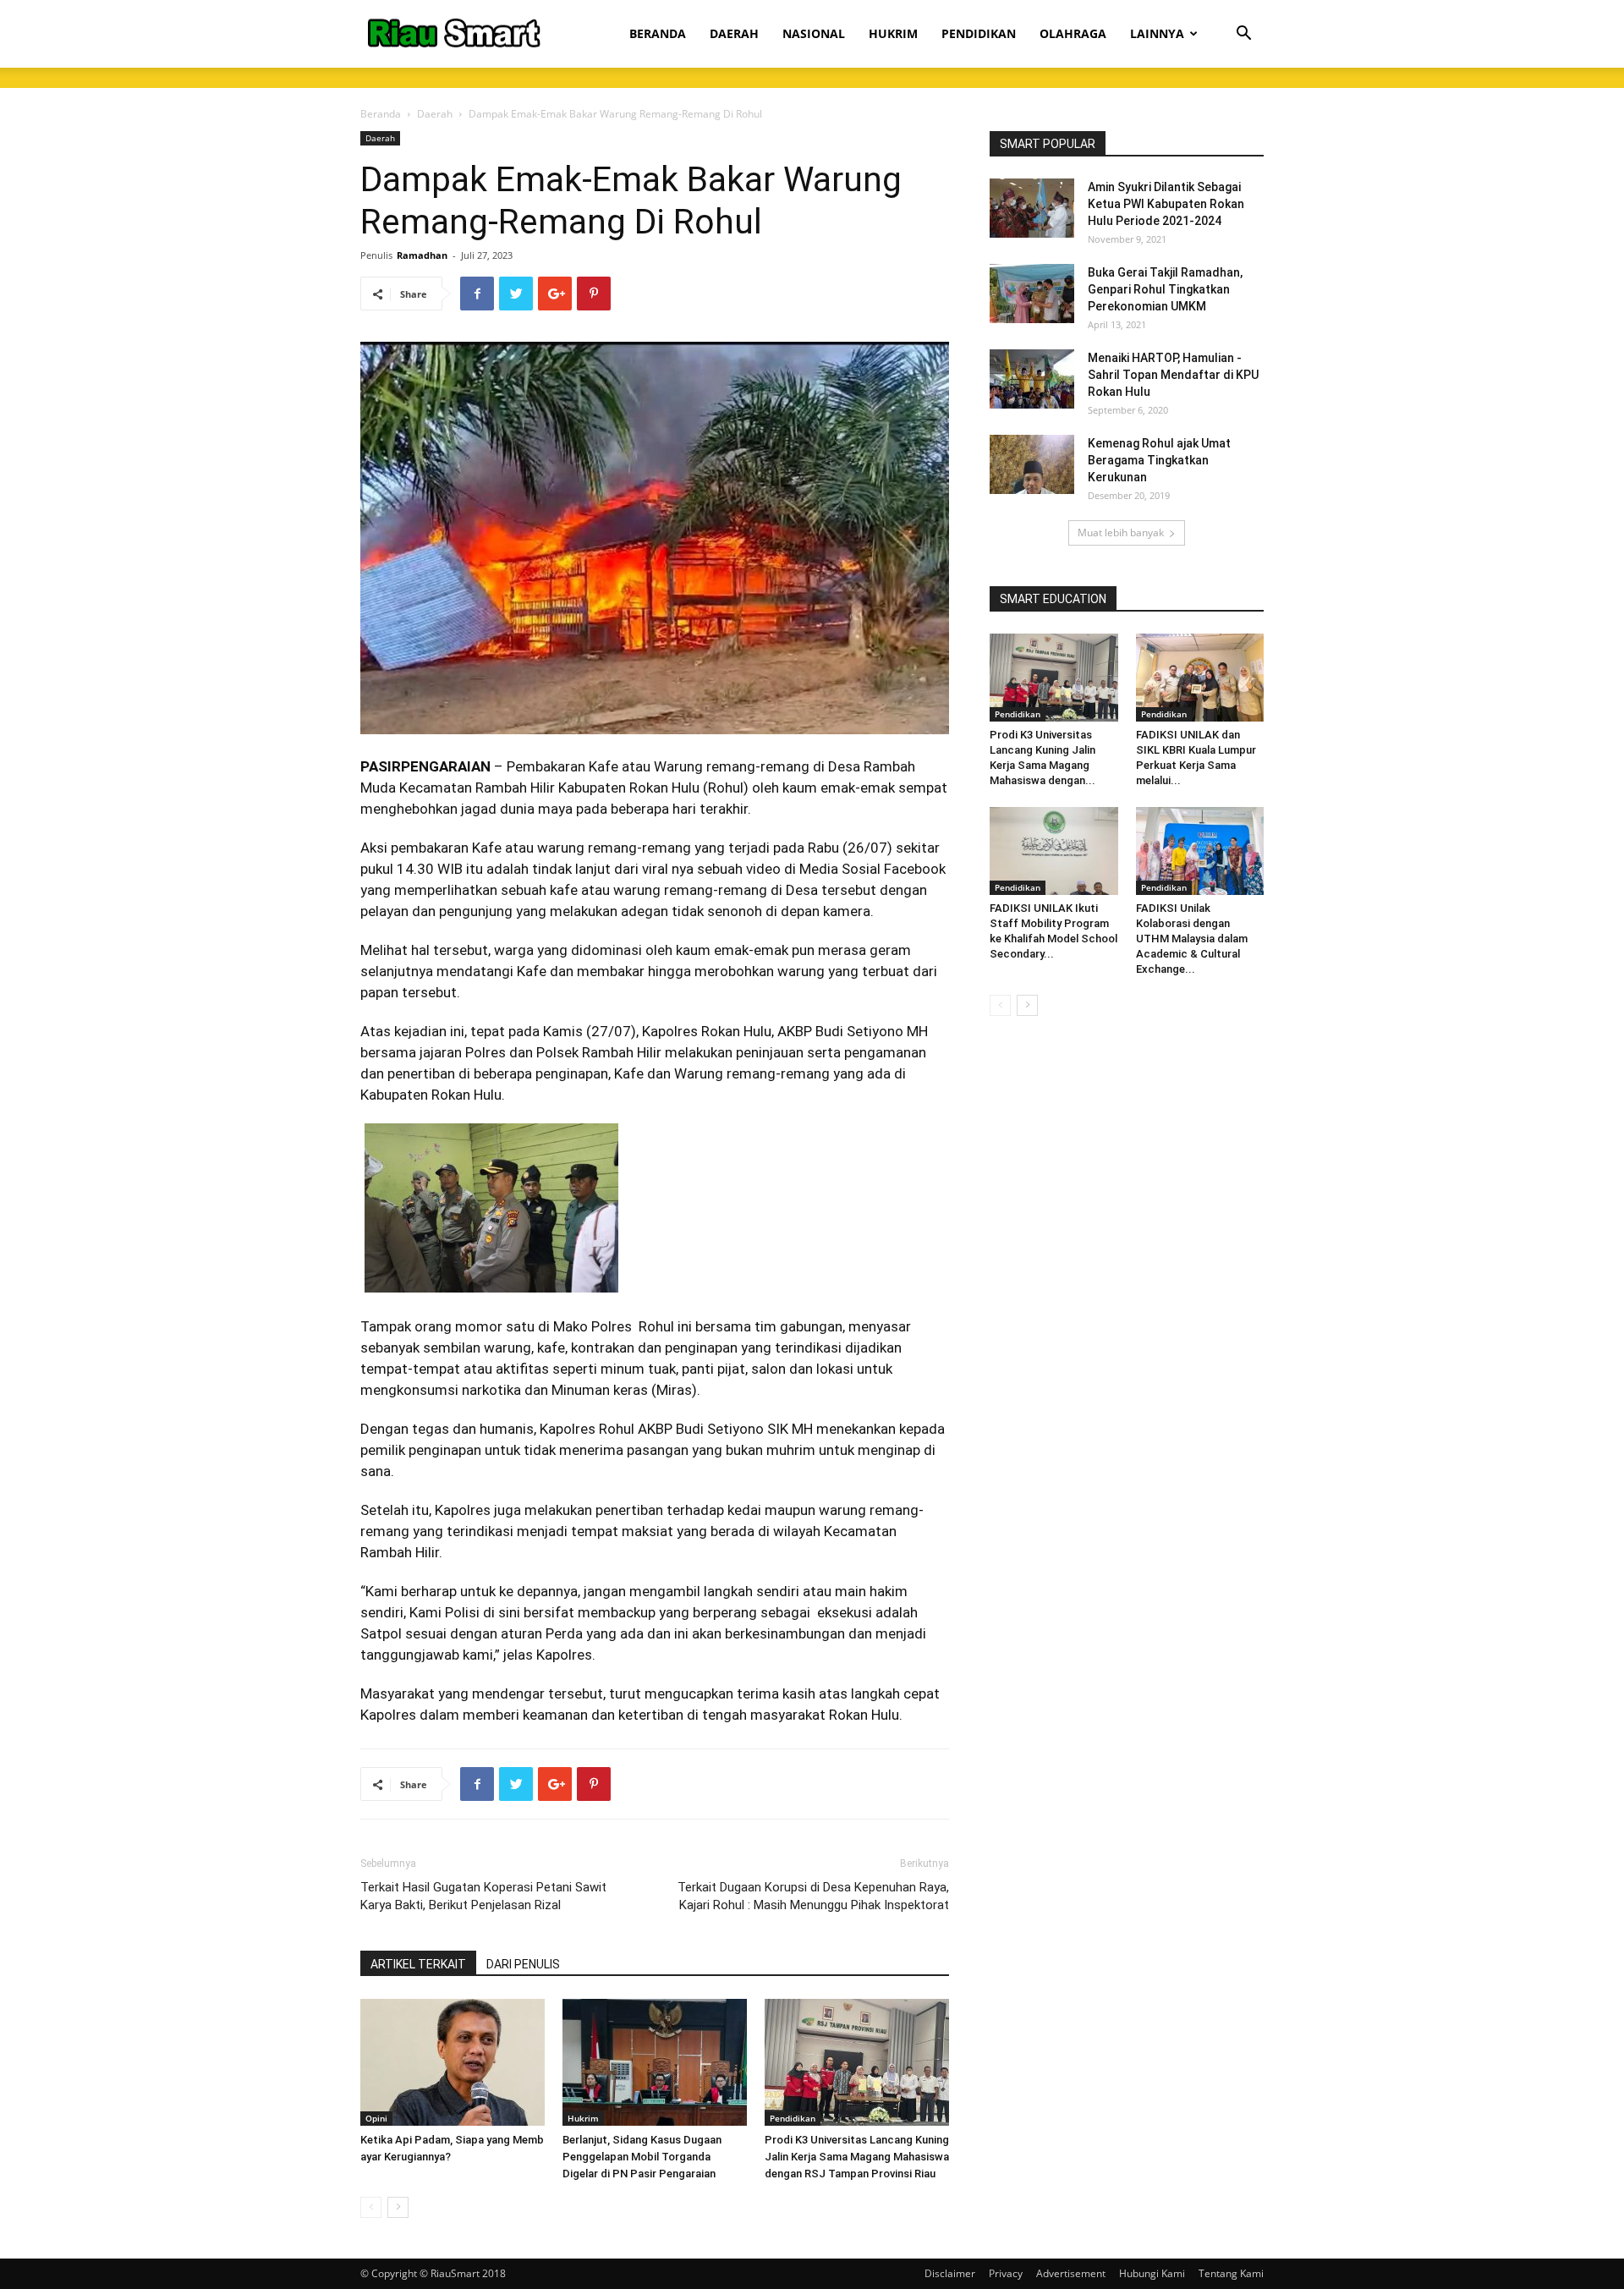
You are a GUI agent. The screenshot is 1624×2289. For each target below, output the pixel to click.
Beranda (381, 114)
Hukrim (583, 2118)
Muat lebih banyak (1121, 532)
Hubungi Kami (1152, 2273)
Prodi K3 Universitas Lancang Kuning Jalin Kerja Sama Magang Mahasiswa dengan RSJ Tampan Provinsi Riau (857, 2157)
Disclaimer (950, 2273)
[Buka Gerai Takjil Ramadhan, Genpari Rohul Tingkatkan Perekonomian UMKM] (1032, 294)
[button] (1243, 35)
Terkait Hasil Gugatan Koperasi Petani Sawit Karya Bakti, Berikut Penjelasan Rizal (483, 1896)
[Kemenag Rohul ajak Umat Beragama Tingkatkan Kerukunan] (1032, 464)
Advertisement (1071, 2273)
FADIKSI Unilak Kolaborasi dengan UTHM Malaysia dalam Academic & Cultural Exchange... (1192, 939)
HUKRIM (893, 33)
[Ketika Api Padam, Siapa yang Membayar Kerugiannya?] (453, 2062)
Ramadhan (422, 255)
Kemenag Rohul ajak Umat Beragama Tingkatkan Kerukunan (1159, 460)
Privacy (1006, 2273)
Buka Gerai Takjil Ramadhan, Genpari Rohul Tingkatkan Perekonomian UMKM (1165, 289)
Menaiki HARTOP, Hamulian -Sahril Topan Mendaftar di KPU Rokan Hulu (1173, 375)
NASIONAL (814, 33)
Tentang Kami (1231, 2273)
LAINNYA (1157, 33)
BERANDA (658, 33)
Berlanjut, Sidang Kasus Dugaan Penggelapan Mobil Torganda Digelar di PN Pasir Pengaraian (642, 2157)
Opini (376, 2118)
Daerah (435, 114)
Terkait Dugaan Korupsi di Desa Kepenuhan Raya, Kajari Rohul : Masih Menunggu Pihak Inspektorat (813, 1896)
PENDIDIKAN (979, 33)
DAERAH (734, 33)
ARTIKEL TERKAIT (418, 1964)
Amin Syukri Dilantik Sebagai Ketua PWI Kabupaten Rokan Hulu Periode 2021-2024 (1166, 204)
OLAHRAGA (1073, 33)
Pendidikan (793, 2118)
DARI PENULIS (523, 1964)
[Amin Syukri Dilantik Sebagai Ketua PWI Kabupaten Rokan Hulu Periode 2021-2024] (1032, 208)
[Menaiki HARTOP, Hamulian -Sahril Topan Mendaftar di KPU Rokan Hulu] (1032, 379)
